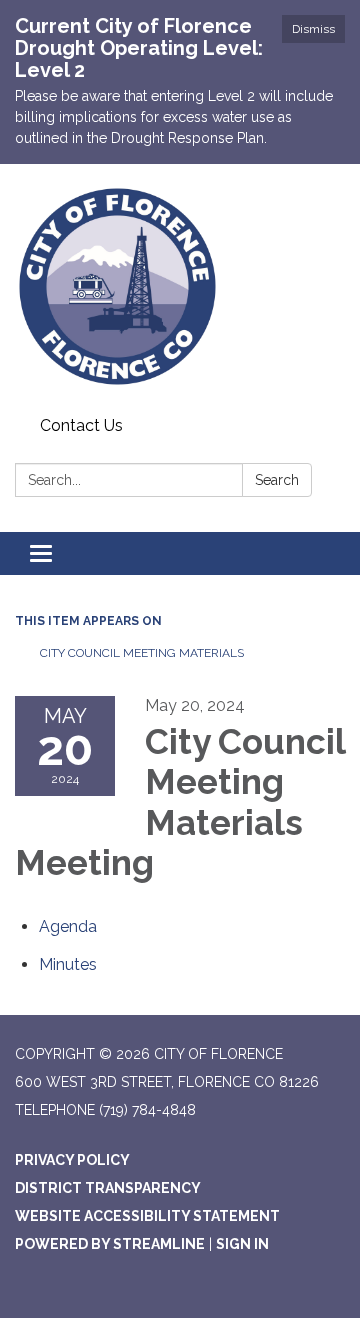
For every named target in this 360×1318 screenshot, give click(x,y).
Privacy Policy (72, 1160)
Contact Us (81, 425)
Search (277, 480)
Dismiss (313, 29)
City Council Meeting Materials (142, 653)
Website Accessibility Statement (147, 1216)
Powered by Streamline (110, 1244)
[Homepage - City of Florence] (180, 286)
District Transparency (108, 1188)
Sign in (242, 1244)
